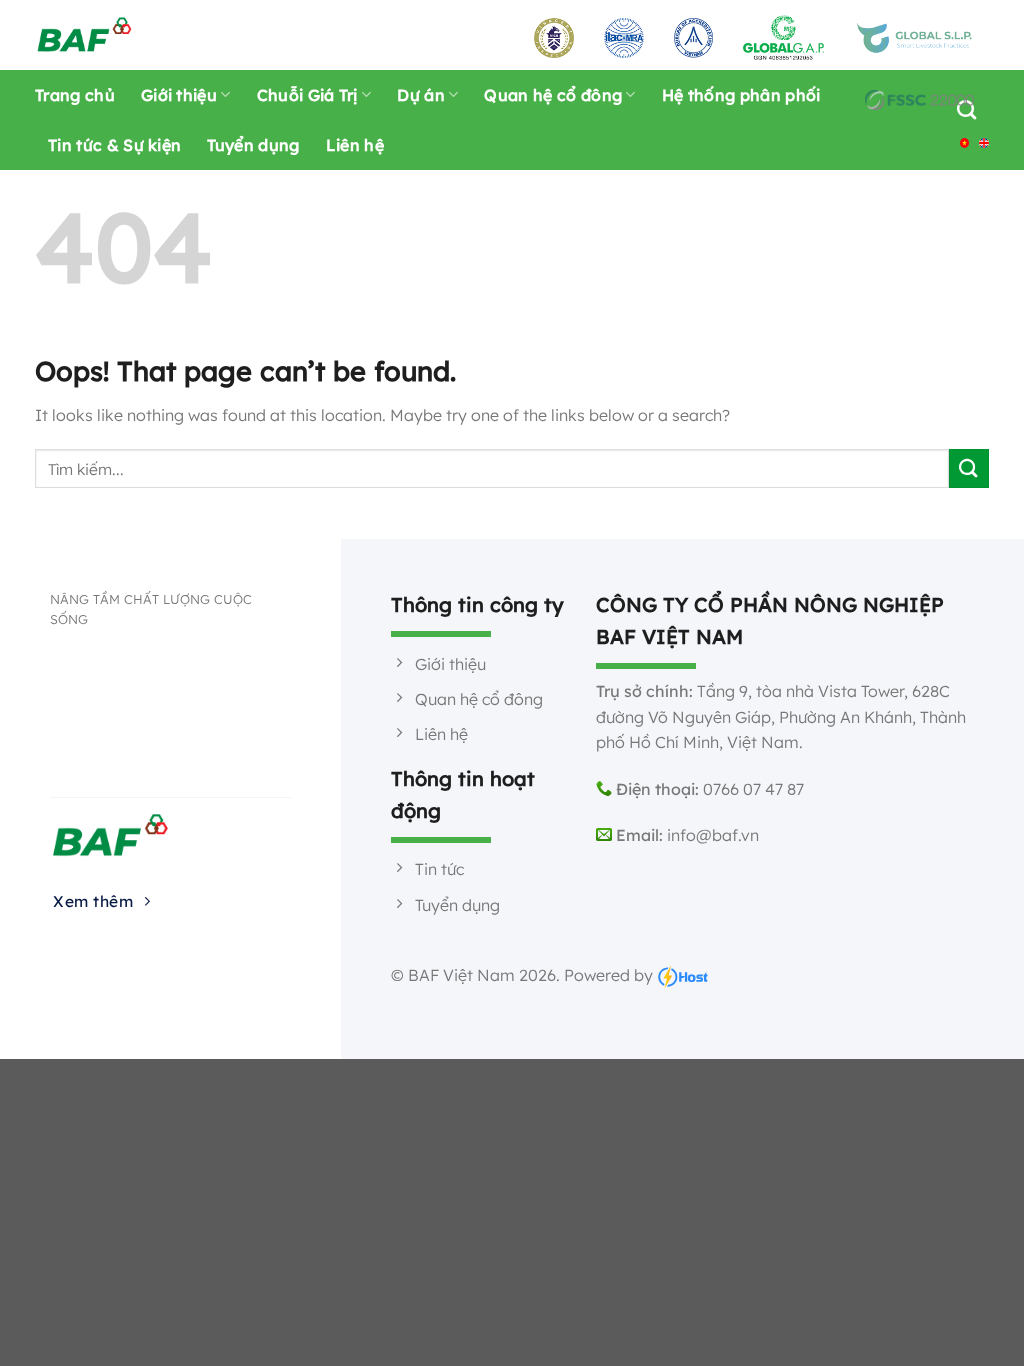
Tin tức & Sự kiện (114, 145)
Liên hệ (355, 145)
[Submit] (969, 468)
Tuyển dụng (253, 145)
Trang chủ (75, 95)
